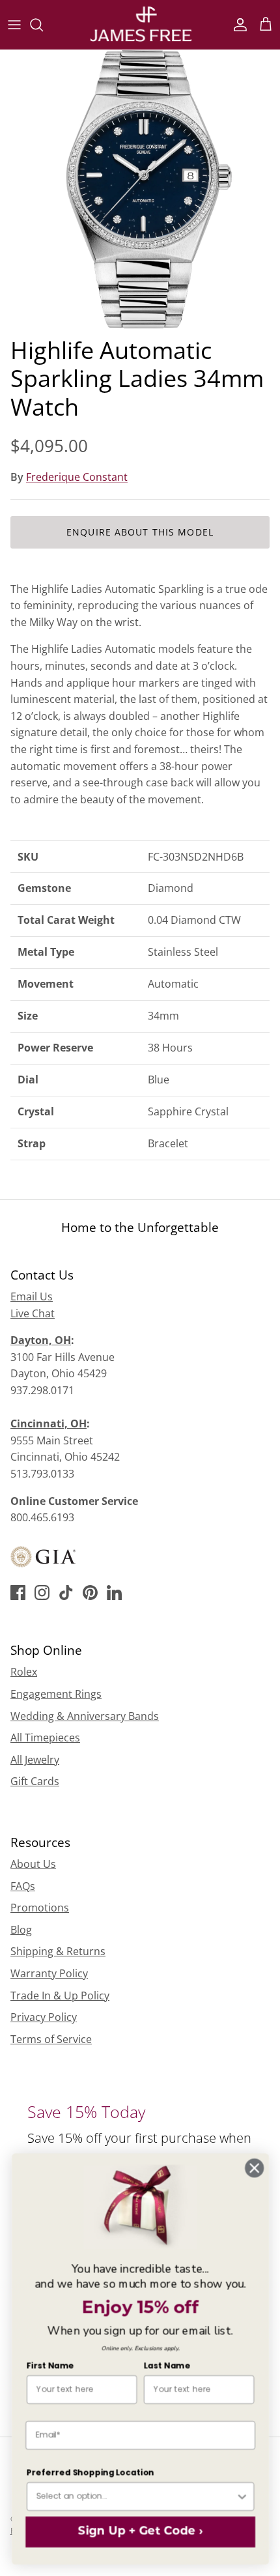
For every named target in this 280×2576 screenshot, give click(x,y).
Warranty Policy (49, 1973)
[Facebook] (18, 1593)
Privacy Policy (44, 2017)
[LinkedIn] (114, 1593)
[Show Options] (242, 2497)
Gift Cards (35, 1781)
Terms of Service (51, 2039)
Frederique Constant (77, 477)
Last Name (166, 2366)
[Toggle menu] (14, 25)
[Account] (237, 25)
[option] (140, 190)
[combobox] (135, 2497)
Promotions (40, 1908)
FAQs (23, 1886)
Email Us (32, 1296)
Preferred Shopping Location (90, 2472)
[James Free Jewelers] (140, 24)
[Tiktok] (66, 1593)
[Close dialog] (254, 2168)
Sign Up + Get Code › (140, 2532)
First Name (50, 2366)
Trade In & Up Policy (60, 1996)
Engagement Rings (56, 1694)
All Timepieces (45, 1738)
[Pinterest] (90, 1593)
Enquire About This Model (140, 532)
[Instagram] (42, 1593)
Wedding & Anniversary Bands (85, 1716)
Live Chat (33, 1313)
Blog (21, 1930)
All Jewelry (35, 1760)
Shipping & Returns (58, 1951)
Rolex (24, 1672)
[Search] (43, 25)
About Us (33, 1864)
